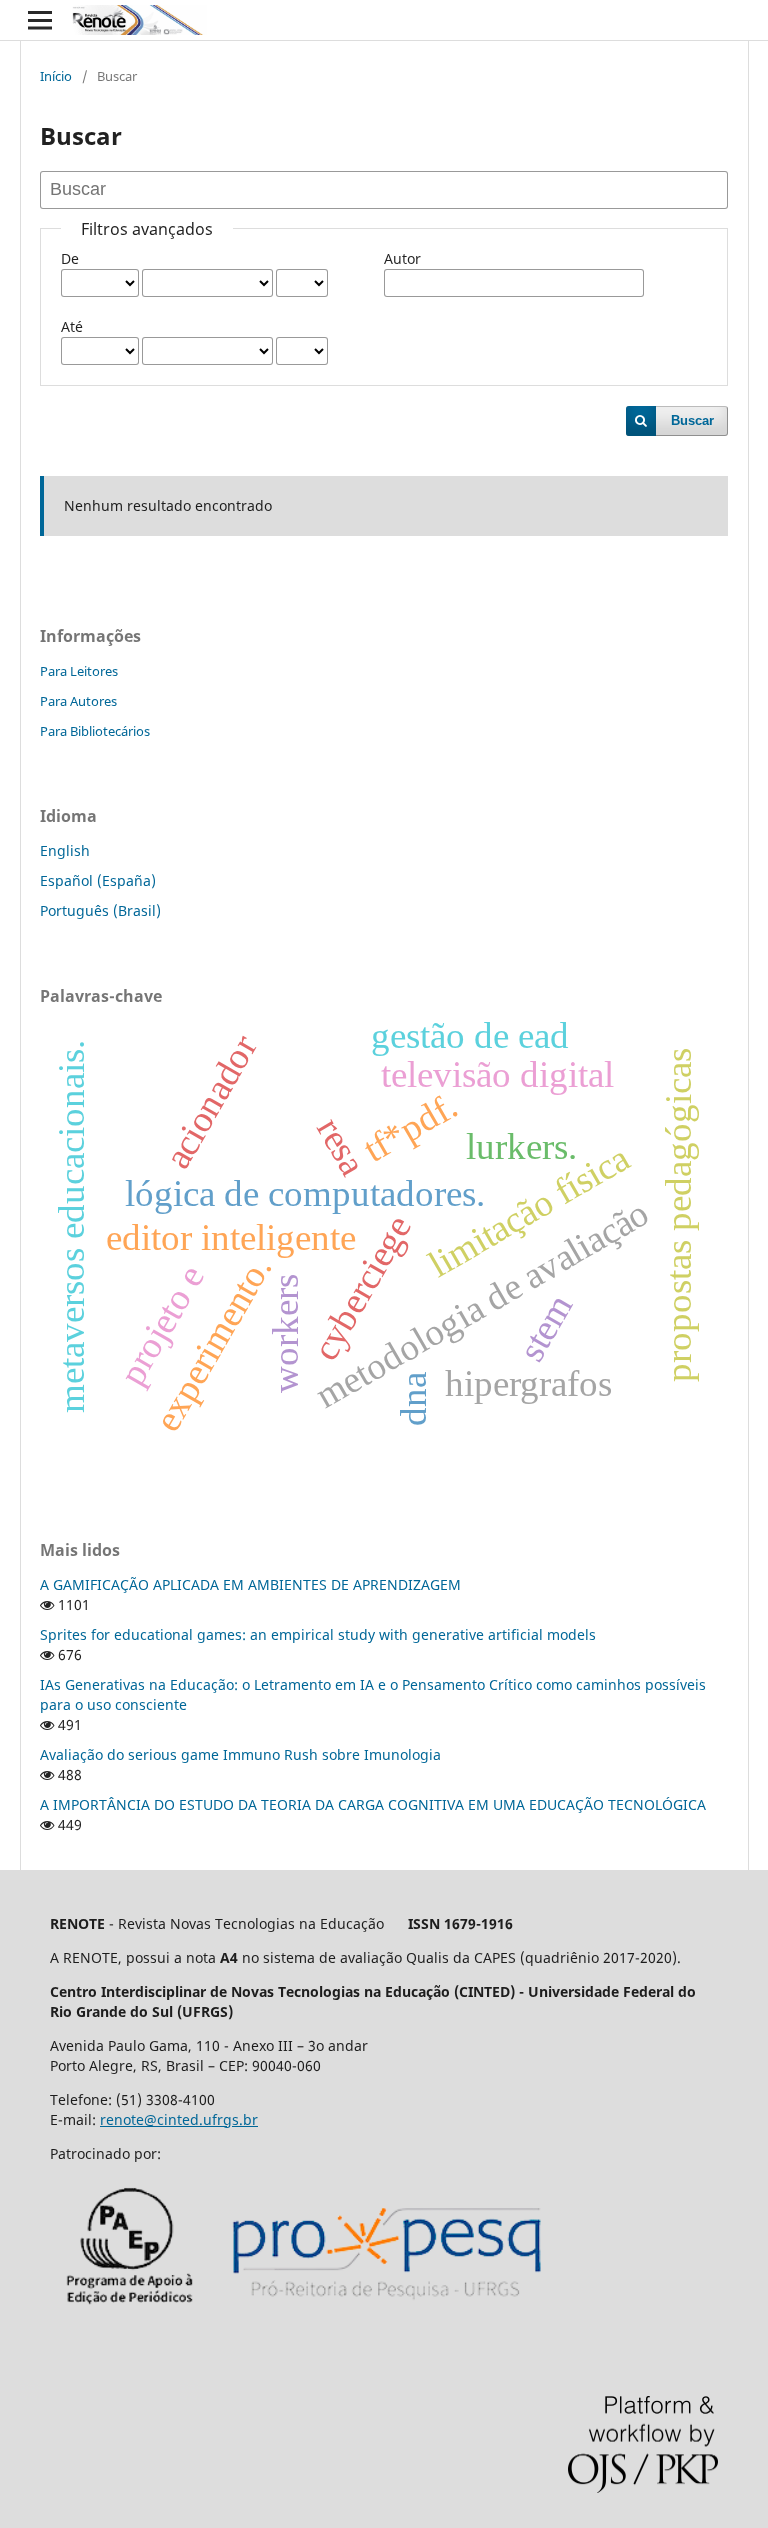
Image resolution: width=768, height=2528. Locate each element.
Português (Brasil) (100, 910)
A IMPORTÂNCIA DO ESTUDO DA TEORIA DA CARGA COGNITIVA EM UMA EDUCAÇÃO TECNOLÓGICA (373, 1804)
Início (56, 76)
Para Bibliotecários (95, 731)
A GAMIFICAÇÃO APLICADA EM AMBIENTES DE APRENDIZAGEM (250, 1584)
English (65, 850)
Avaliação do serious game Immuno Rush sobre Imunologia (240, 1754)
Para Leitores (79, 671)
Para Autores (78, 701)
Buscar (692, 420)
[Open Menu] (40, 20)
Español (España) (98, 880)
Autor (402, 258)
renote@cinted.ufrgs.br (179, 2119)
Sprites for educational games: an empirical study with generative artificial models (318, 1634)
